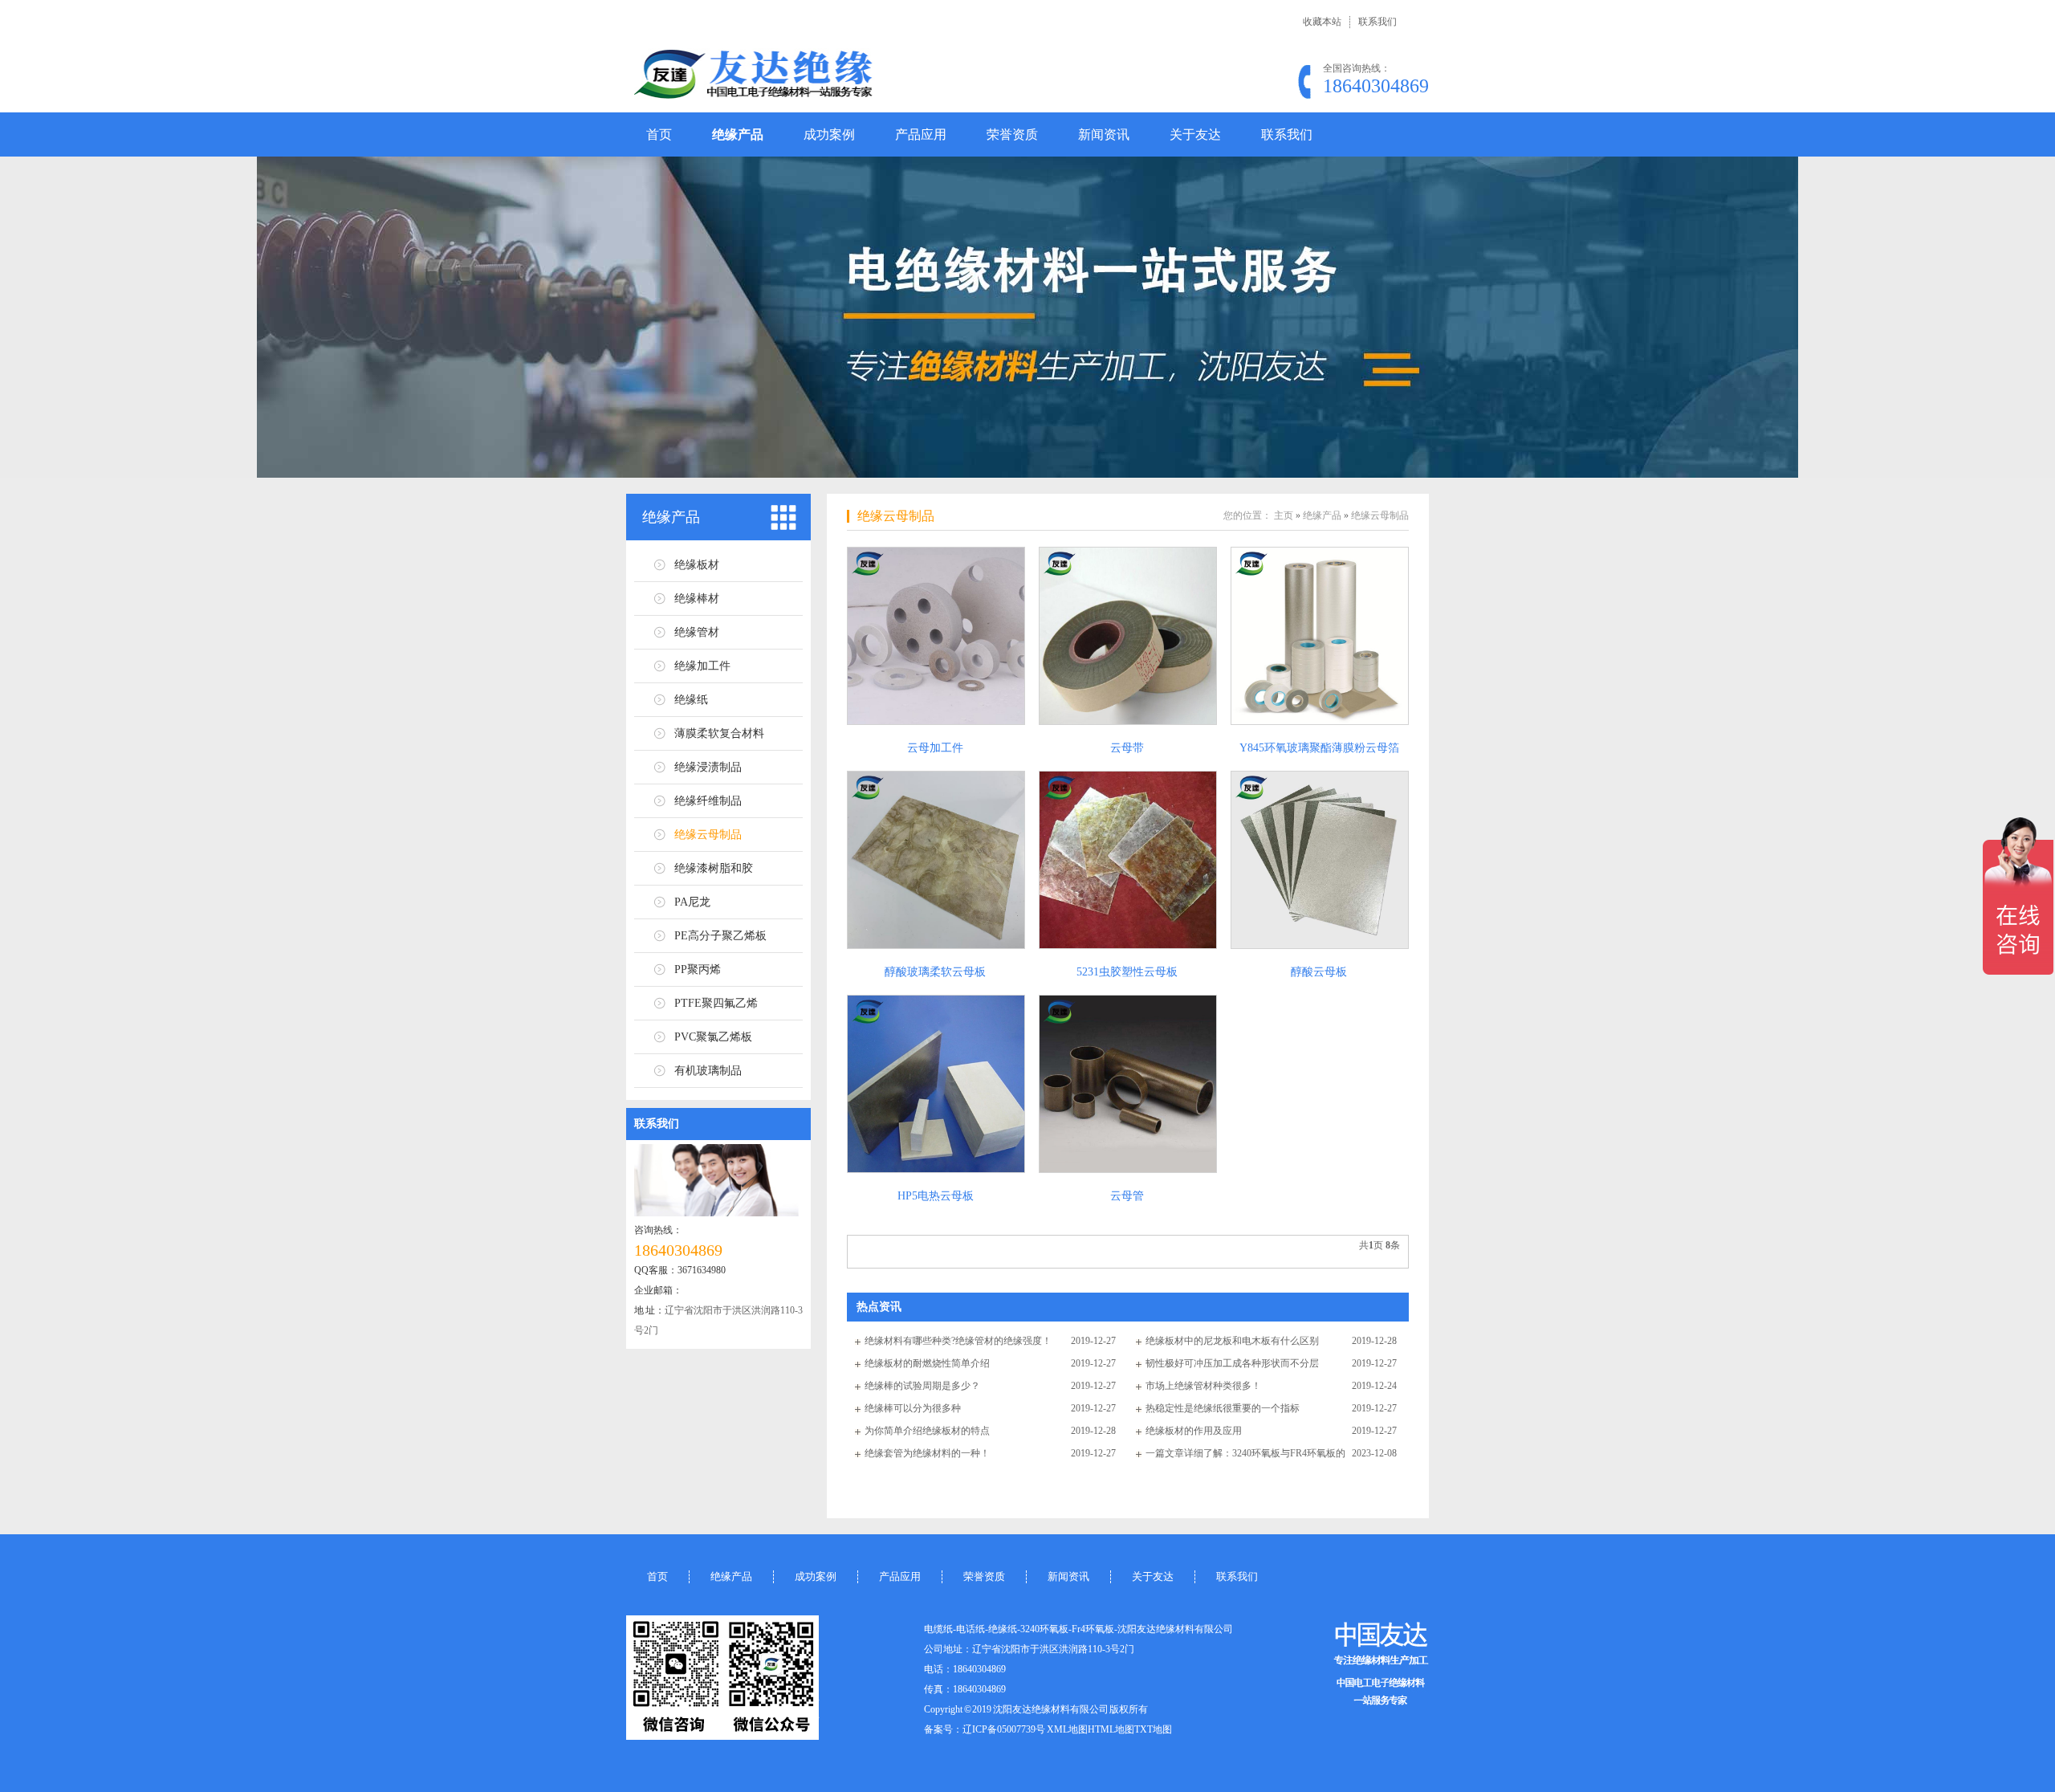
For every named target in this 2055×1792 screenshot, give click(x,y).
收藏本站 (1322, 22)
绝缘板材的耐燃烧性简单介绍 (927, 1363)
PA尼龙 (692, 902)
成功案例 (829, 134)
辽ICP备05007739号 (1004, 1729)
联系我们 (1377, 22)
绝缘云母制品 (708, 835)
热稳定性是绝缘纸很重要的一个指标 (1223, 1408)
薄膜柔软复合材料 (719, 733)
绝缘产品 (738, 134)
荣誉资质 (1012, 134)
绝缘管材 (697, 632)
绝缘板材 (697, 565)
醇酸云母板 (1319, 972)
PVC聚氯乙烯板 (713, 1037)
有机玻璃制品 (708, 1071)
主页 (1284, 515)
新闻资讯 (1104, 134)
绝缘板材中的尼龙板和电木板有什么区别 (1232, 1341)
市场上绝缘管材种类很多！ (1203, 1386)
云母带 (1127, 748)
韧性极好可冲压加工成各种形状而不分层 (1232, 1363)
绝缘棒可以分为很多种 (913, 1408)
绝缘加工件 (702, 666)
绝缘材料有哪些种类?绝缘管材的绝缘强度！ (958, 1341)
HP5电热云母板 (936, 1196)
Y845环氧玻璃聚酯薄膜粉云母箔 (1319, 748)
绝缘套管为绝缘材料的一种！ (927, 1453)
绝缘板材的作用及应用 (1194, 1431)
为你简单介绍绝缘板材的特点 (927, 1431)
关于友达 (1195, 134)
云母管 (1127, 1196)
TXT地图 (1153, 1729)
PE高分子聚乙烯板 (720, 936)
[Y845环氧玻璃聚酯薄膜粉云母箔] (1319, 636)
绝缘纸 (691, 700)
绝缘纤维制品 (708, 801)
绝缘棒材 (697, 599)
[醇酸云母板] (1319, 860)
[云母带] (1127, 636)
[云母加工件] (935, 636)
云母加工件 (935, 748)
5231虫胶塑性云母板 (1127, 972)
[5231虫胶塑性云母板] (1127, 860)
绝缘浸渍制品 (708, 767)
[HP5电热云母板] (935, 1084)
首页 (659, 134)
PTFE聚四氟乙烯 (716, 1003)
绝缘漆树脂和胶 (714, 868)
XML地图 (1067, 1729)
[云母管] (1127, 1084)
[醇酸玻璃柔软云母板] (935, 860)
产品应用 (921, 134)
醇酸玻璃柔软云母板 (935, 972)
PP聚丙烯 (698, 969)
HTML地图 (1111, 1729)
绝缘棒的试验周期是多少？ (922, 1386)
